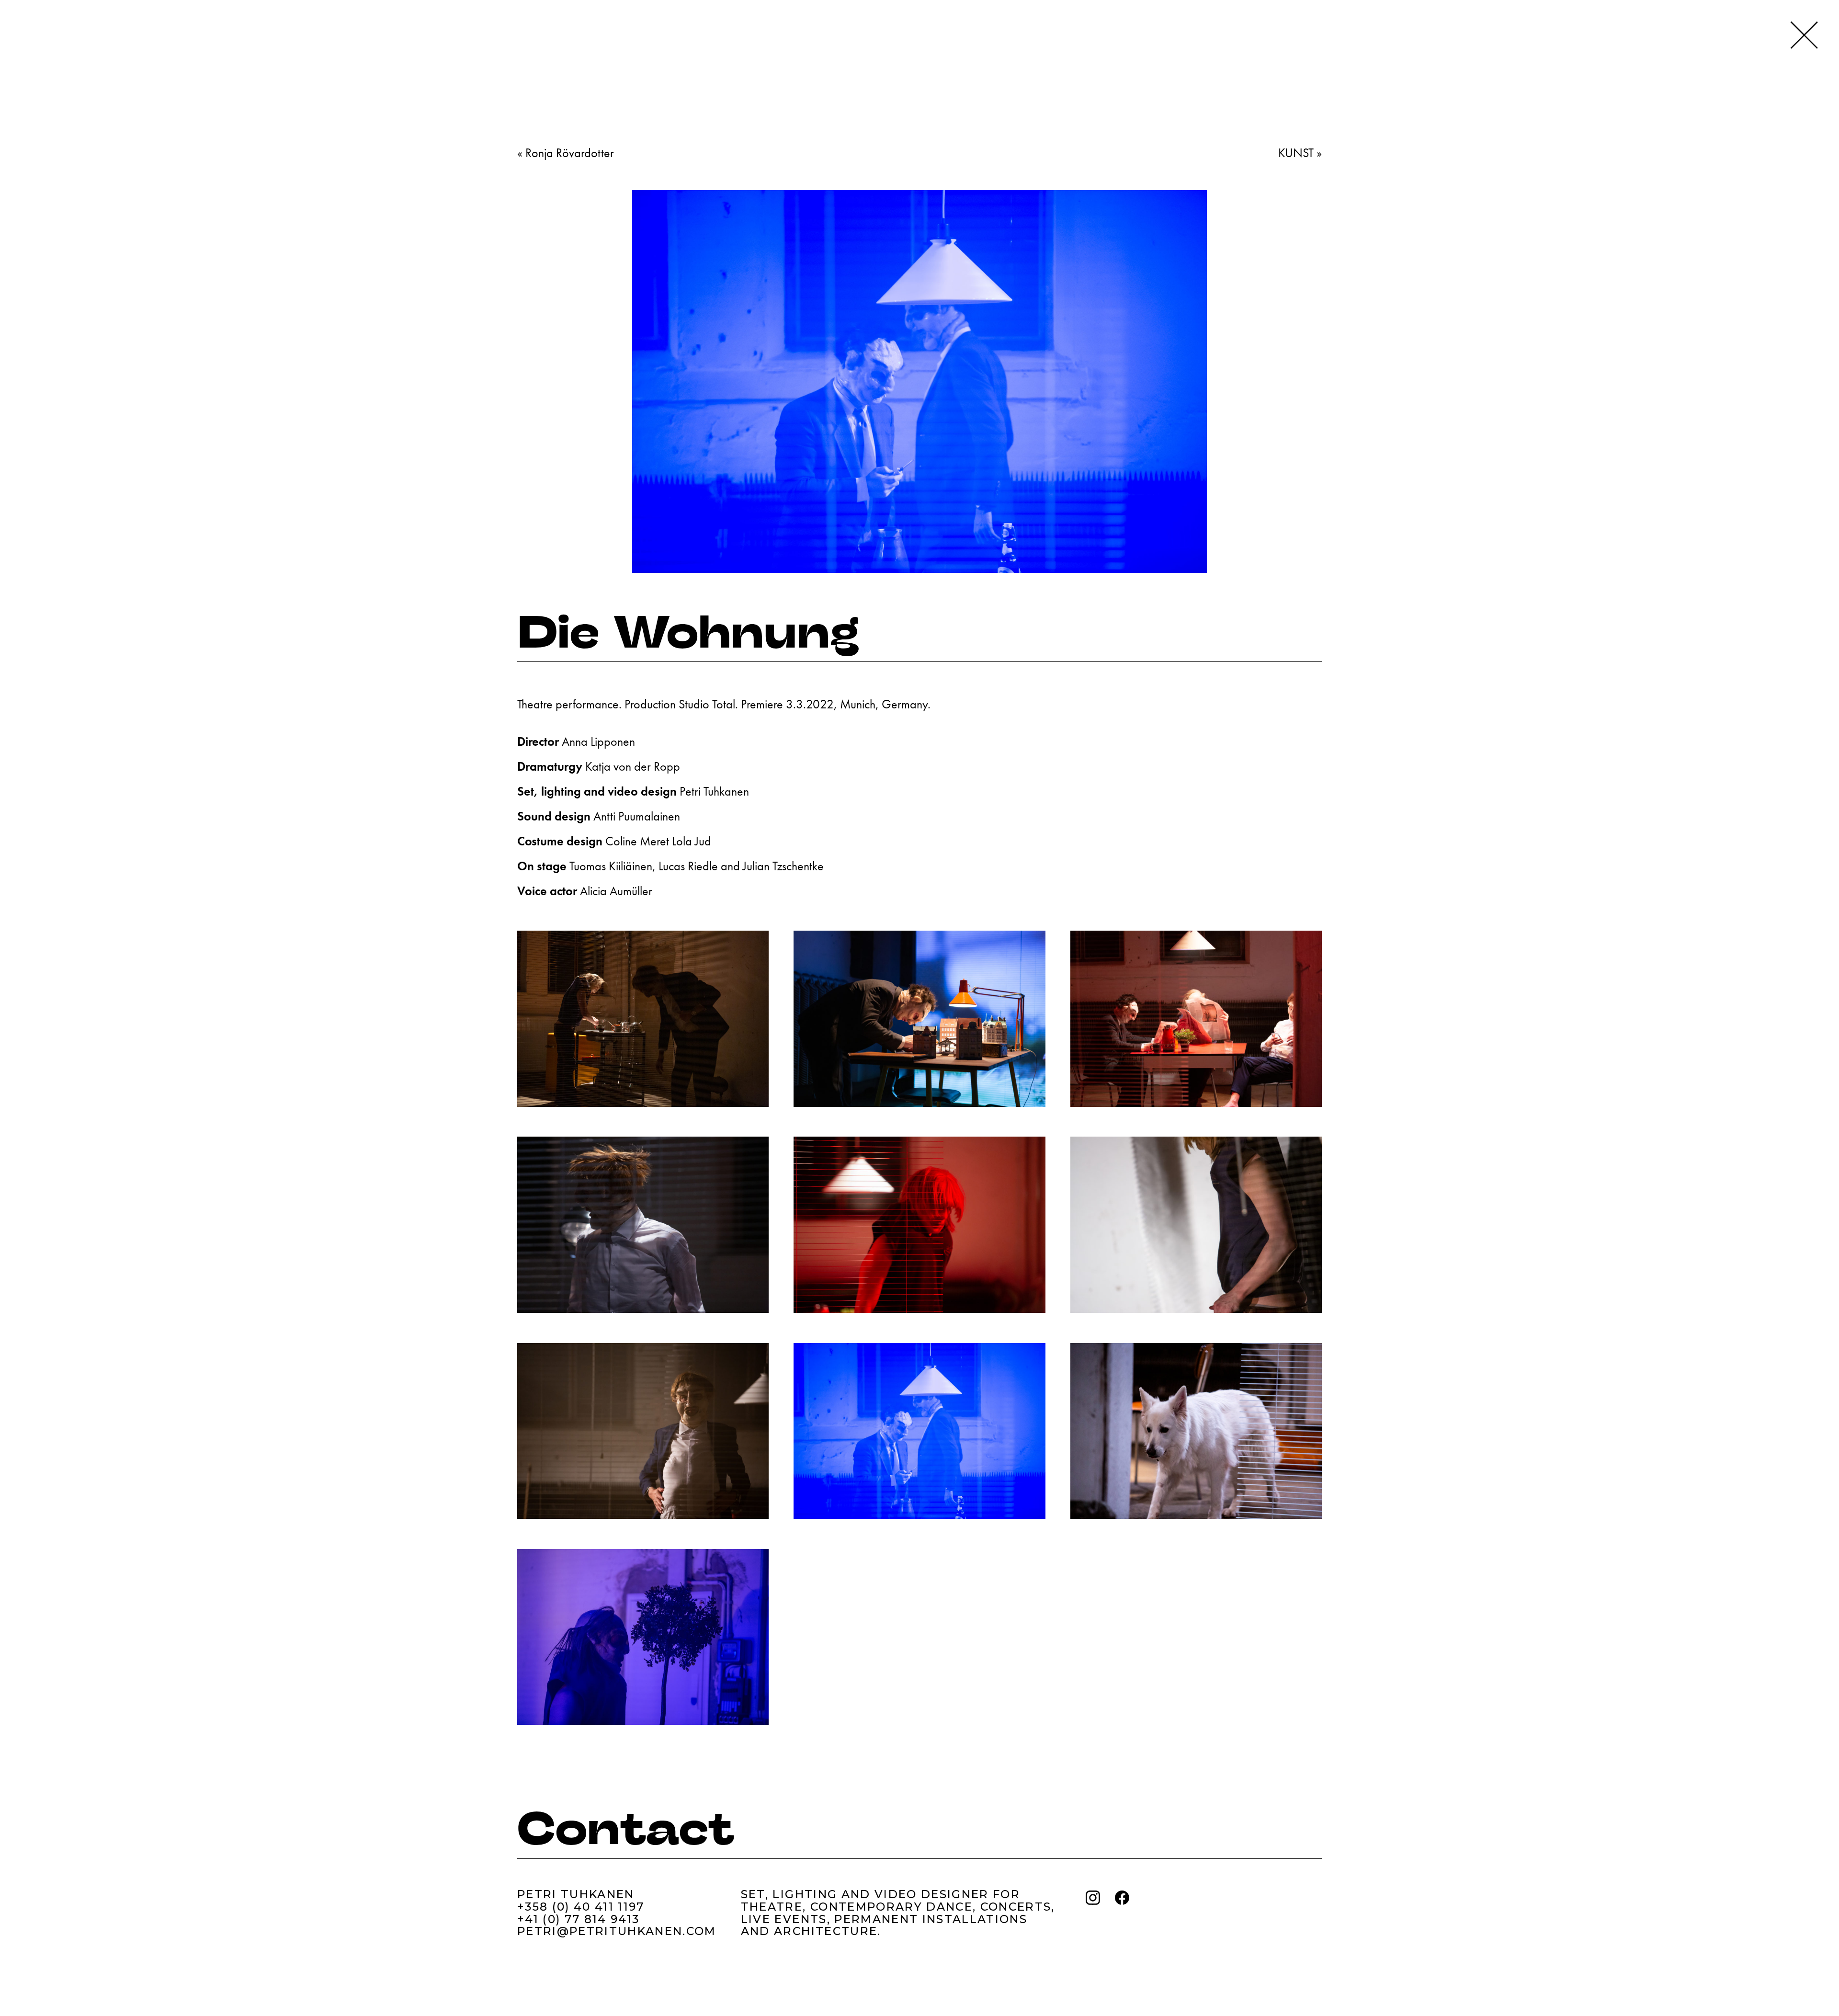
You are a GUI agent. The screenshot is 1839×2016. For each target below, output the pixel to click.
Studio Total (707, 704)
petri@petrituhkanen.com (617, 1931)
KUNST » (1300, 153)
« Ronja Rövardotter (566, 153)
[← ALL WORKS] (1804, 35)
